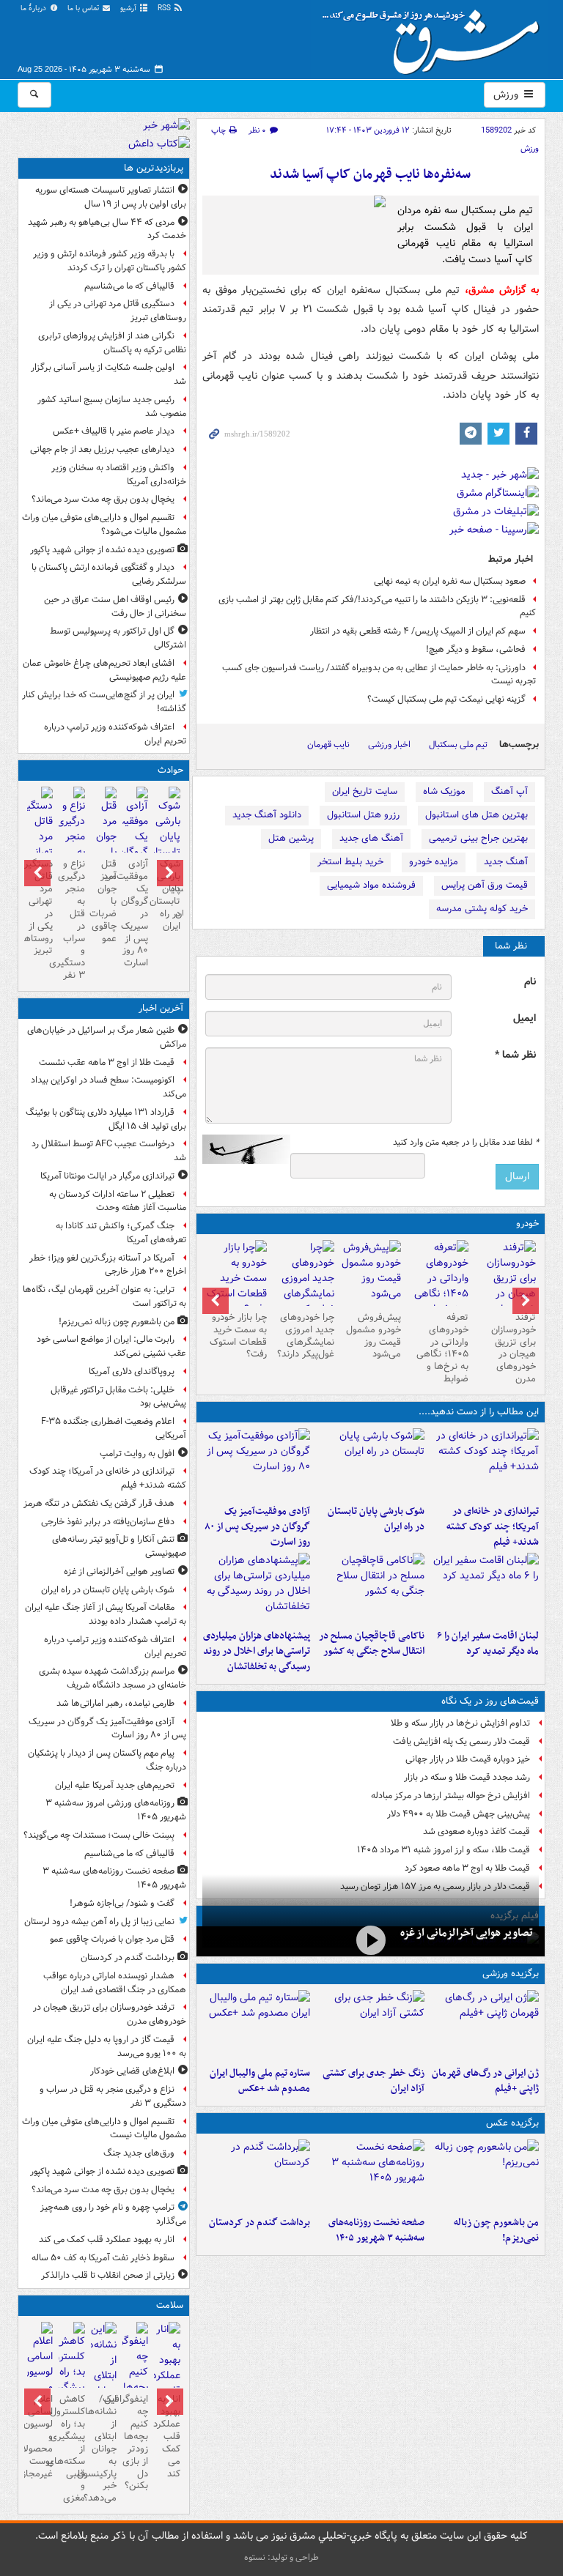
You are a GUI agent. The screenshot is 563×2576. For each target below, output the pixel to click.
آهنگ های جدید (371, 838)
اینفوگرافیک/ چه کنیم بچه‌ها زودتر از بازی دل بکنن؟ (135, 2442)
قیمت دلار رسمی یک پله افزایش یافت (461, 1741)
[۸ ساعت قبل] (167, 2383)
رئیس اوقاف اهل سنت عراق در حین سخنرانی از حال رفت (115, 606)
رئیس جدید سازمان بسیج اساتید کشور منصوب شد (112, 407)
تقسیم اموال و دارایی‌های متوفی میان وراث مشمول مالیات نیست (104, 2128)
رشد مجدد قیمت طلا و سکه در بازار (467, 1777)
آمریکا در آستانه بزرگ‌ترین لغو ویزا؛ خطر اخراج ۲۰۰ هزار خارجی (108, 1265)
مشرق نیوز (435, 37)
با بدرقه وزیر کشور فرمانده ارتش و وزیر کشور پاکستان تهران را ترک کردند (110, 261)
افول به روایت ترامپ (137, 1454)
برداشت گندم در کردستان (260, 2223)
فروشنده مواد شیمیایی (371, 885)
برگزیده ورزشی (511, 1974)
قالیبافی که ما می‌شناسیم (129, 286)
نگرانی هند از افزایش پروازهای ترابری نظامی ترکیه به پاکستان (112, 343)
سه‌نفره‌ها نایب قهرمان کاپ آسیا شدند (370, 175)
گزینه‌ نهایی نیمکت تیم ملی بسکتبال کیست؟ (446, 699)
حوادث (170, 770)
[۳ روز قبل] (438, 1286)
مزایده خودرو (434, 862)
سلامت (170, 2305)
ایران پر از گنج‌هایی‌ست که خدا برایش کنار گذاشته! (104, 702)
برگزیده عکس (512, 2123)
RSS (165, 8)
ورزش (507, 94)
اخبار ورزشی (389, 745)
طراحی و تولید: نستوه (281, 2557)
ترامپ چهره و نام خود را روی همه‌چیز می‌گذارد (113, 2214)
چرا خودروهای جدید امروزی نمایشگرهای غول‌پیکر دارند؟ (306, 1336)
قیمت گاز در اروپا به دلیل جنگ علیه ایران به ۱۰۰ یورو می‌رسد (107, 2046)
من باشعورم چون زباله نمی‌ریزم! (496, 2230)
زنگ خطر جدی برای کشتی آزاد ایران (374, 2081)
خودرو (527, 1224)
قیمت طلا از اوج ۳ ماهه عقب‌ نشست (107, 1062)
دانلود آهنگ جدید (267, 815)
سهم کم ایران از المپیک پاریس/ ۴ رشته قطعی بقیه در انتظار (418, 631)
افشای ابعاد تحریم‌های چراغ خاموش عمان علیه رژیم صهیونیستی (104, 670)
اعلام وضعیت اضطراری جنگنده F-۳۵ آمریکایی (114, 1428)
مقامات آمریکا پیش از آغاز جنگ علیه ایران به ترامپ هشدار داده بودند (106, 1614)
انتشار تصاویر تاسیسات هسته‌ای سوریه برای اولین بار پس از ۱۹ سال (111, 197)
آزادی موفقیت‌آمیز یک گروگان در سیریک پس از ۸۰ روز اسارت (257, 1527)
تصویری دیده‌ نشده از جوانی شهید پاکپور (102, 550)
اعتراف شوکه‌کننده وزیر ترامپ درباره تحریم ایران (115, 734)
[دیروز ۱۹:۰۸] (257, 1588)
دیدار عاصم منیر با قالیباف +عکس (114, 431)
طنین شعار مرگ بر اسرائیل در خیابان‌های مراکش (107, 1037)
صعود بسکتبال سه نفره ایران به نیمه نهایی (450, 581)
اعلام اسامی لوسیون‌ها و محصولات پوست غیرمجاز (40, 2436)
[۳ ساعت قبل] (257, 2175)
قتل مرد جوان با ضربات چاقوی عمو (104, 901)
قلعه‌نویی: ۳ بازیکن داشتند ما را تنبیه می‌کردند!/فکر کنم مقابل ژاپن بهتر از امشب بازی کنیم (377, 606)
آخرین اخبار (161, 1008)
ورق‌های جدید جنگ (139, 2153)
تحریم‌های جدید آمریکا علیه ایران (115, 1785)
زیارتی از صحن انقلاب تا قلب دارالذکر (108, 2275)
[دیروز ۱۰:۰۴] (257, 2025)
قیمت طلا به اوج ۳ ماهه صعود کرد (467, 1868)
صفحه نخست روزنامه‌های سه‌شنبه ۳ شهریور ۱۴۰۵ (376, 2230)
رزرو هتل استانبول (363, 815)
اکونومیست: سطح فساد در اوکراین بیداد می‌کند (108, 1087)
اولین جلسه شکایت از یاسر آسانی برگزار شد (108, 374)
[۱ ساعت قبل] (485, 1463)
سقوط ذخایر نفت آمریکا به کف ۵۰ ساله (103, 2258)
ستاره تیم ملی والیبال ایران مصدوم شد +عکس (260, 2081)
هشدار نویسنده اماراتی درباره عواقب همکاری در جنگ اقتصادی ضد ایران (115, 1983)
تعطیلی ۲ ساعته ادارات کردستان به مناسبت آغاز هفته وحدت (118, 1201)
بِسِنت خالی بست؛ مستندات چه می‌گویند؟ (99, 1835)
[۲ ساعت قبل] (370, 2175)
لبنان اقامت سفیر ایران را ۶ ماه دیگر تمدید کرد (488, 1644)
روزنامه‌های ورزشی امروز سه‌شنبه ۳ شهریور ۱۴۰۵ (116, 1810)
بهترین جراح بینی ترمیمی (478, 838)
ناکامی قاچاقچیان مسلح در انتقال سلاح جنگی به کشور (372, 1644)
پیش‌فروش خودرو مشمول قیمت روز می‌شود (374, 1336)
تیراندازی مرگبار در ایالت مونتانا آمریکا (107, 1176)
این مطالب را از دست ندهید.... (479, 1412)
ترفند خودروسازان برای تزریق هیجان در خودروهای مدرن (514, 1348)
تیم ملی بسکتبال (458, 745)
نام (530, 982)
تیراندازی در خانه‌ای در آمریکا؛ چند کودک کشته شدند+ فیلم (493, 1527)
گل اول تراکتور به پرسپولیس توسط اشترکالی (118, 638)
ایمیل (525, 1018)
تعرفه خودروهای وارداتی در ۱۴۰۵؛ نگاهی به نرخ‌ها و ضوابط (442, 1348)
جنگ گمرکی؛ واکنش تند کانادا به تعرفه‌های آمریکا (121, 1233)
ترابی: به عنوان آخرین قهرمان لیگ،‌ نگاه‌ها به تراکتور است (104, 1296)
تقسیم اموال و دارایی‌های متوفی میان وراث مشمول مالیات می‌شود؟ (104, 524)
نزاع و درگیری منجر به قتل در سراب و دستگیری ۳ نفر (71, 920)
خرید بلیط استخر (350, 862)
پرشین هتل (291, 838)
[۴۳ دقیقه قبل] (485, 2175)
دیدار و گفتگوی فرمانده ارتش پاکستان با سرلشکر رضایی (109, 574)
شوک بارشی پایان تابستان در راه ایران (376, 1519)
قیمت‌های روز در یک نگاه (490, 1701)
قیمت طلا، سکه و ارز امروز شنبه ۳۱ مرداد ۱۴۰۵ (444, 1850)
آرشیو (129, 8)
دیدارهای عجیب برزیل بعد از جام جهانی (102, 449)
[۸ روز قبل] (236, 1278)
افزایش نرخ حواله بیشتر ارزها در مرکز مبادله (450, 1796)
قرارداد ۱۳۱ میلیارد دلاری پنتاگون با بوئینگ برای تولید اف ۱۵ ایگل (106, 1119)
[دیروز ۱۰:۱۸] (370, 2025)
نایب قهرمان (328, 745)
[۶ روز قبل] (371, 1273)
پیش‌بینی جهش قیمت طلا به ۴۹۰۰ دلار (459, 1814)
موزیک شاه (444, 791)
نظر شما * (515, 1055)
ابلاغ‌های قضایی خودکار (132, 2071)
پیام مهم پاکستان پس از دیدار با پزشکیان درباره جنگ (107, 1760)
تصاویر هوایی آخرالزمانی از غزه (467, 1933)
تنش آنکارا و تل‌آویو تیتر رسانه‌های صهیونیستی (119, 1546)
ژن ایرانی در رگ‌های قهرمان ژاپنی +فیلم (485, 2081)
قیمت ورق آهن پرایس (485, 885)
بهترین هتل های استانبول (476, 815)
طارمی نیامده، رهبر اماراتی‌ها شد (115, 1703)
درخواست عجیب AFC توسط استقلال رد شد (109, 1151)
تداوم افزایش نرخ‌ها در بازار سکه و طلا (460, 1723)
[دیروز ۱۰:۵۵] (485, 2025)
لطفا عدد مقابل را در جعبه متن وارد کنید (466, 1143)
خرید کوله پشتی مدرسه (482, 909)
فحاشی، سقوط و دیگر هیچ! (476, 649)
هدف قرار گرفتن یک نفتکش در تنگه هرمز (99, 1503)
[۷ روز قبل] (303, 1286)
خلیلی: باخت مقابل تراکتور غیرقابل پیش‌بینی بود (118, 1397)
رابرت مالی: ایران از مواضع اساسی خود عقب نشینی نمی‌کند (111, 1346)
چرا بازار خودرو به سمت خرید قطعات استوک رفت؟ (238, 1336)
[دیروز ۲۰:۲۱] (485, 1588)
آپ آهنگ (509, 791)
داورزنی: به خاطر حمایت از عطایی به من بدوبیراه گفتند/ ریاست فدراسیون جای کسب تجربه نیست (379, 675)
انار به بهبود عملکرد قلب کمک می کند (107, 2239)
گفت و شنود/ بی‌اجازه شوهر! (122, 1903)
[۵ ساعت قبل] (505, 1286)
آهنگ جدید (506, 862)
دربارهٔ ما (34, 8)
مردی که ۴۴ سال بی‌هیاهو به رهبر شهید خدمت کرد (107, 229)
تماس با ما (84, 8)
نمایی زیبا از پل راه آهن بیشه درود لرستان (99, 1922)
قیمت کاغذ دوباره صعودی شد (476, 1831)
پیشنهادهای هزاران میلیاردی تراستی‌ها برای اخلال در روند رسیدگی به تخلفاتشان (257, 1651)
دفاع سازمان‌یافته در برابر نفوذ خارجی (108, 1522)
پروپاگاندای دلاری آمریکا (132, 1371)
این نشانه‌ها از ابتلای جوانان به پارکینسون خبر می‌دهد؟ (104, 2449)
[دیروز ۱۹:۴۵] (370, 1588)
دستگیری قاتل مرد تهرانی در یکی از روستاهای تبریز (118, 311)
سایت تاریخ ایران (365, 791)
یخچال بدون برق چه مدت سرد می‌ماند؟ (103, 499)
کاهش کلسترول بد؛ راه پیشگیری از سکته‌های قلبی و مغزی (71, 2449)
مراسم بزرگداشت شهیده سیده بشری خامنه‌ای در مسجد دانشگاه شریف (113, 1678)
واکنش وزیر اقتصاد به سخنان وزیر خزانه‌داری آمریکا (119, 475)
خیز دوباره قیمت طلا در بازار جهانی (468, 1759)
